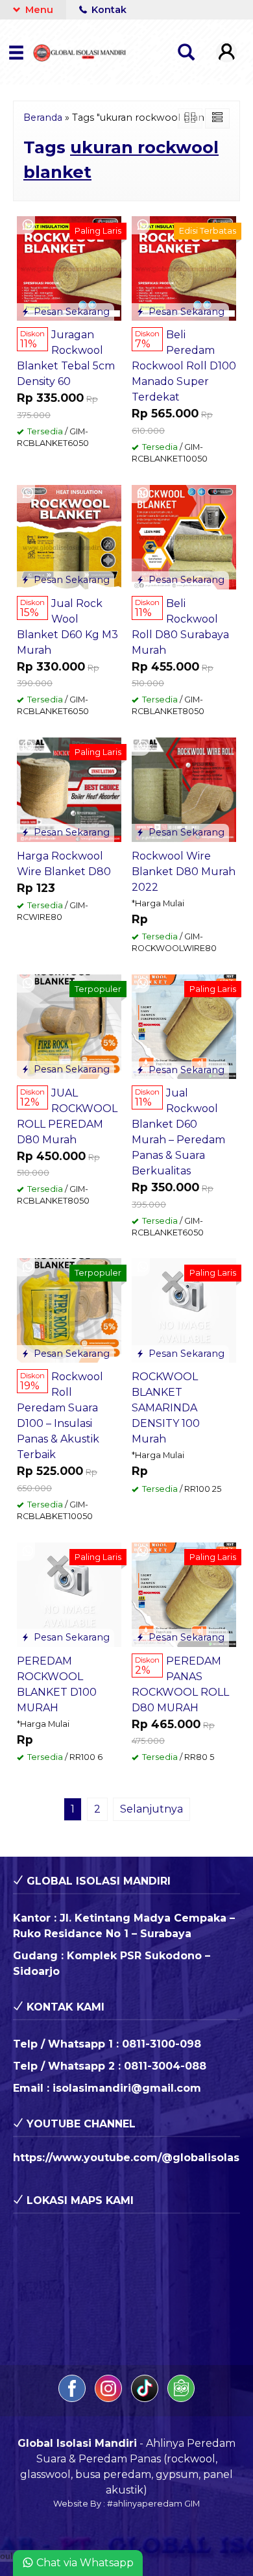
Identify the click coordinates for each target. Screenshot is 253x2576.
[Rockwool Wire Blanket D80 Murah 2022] (184, 789)
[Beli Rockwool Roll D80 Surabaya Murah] (184, 536)
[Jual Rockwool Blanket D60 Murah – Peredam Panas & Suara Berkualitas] (184, 1026)
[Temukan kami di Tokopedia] (181, 2398)
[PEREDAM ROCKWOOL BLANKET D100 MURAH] (69, 1593)
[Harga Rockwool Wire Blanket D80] (69, 789)
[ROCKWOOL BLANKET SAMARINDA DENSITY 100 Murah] (184, 1310)
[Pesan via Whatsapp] (28, 225)
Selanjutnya (151, 1809)
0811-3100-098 (162, 2044)
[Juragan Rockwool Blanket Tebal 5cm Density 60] (69, 268)
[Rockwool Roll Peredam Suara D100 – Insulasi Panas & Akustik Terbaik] (69, 1310)
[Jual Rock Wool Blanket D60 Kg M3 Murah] (69, 536)
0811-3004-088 (165, 2066)
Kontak (108, 10)
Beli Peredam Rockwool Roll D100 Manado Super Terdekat (184, 366)
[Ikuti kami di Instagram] (110, 2398)
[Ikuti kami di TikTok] (146, 2398)
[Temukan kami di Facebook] (73, 2398)
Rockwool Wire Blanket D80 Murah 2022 (184, 872)
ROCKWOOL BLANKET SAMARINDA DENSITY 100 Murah (166, 1408)
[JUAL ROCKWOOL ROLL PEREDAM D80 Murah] (69, 1026)
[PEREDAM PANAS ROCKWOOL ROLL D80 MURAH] (184, 1594)
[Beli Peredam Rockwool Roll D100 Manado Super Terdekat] (184, 268)
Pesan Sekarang (70, 312)
